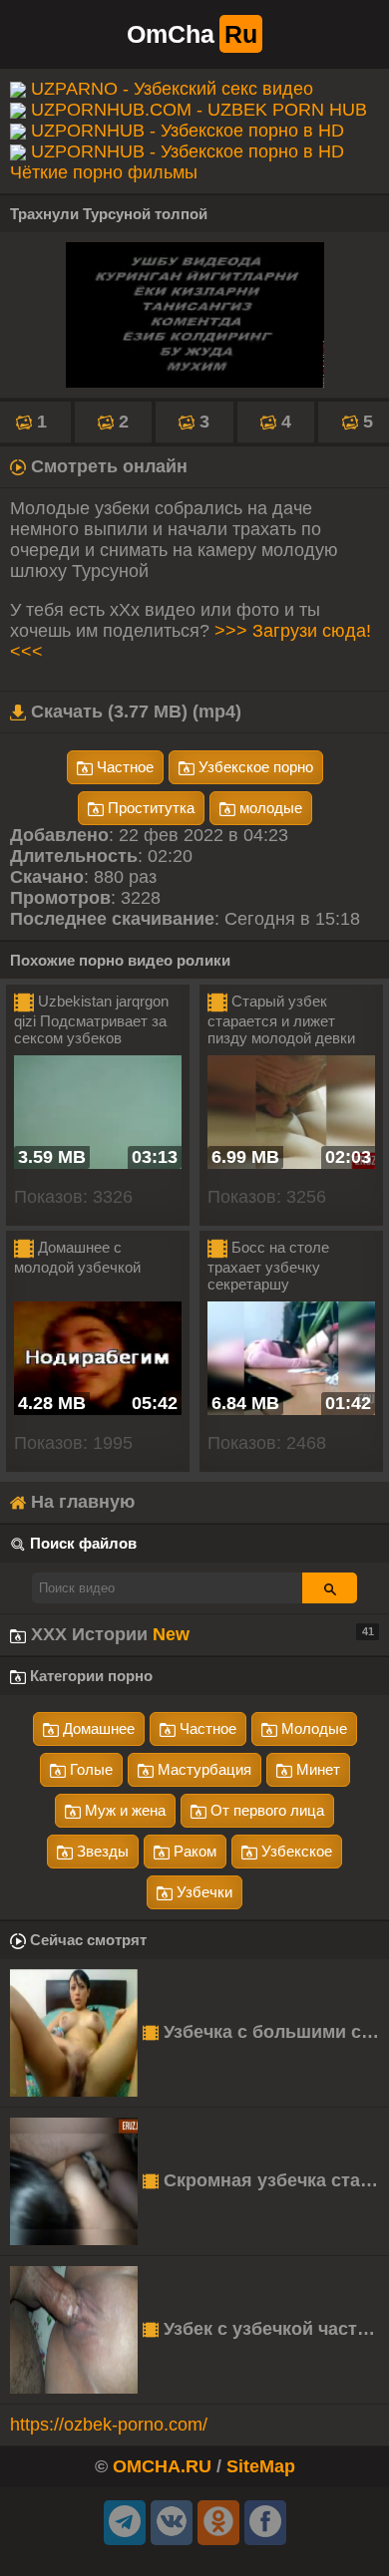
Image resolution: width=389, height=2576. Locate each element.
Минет (316, 1769)
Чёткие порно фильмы (104, 172)
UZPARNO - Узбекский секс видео (172, 89)
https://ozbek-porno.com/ (109, 2425)
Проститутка (149, 808)
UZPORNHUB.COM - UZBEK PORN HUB (199, 110)
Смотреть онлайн (107, 466)
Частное (123, 767)
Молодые (312, 1728)
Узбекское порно (254, 767)
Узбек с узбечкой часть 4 (271, 2329)
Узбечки (202, 1892)
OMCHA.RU (162, 2466)
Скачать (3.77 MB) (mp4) (134, 712)
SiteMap (261, 2466)
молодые (269, 808)
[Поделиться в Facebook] (265, 2523)
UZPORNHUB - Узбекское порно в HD (188, 131)
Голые (89, 1769)
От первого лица (265, 1810)
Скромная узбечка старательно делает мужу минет (274, 2180)
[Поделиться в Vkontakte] (172, 2523)
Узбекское (295, 1851)
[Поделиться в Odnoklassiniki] (218, 2523)
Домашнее (97, 1728)
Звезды (101, 1851)
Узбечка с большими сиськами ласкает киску (274, 2032)
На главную (80, 1502)
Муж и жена (123, 1810)
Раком (193, 1851)
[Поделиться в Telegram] (125, 2523)
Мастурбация (202, 1769)
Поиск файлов (83, 1543)
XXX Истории (200, 1634)
